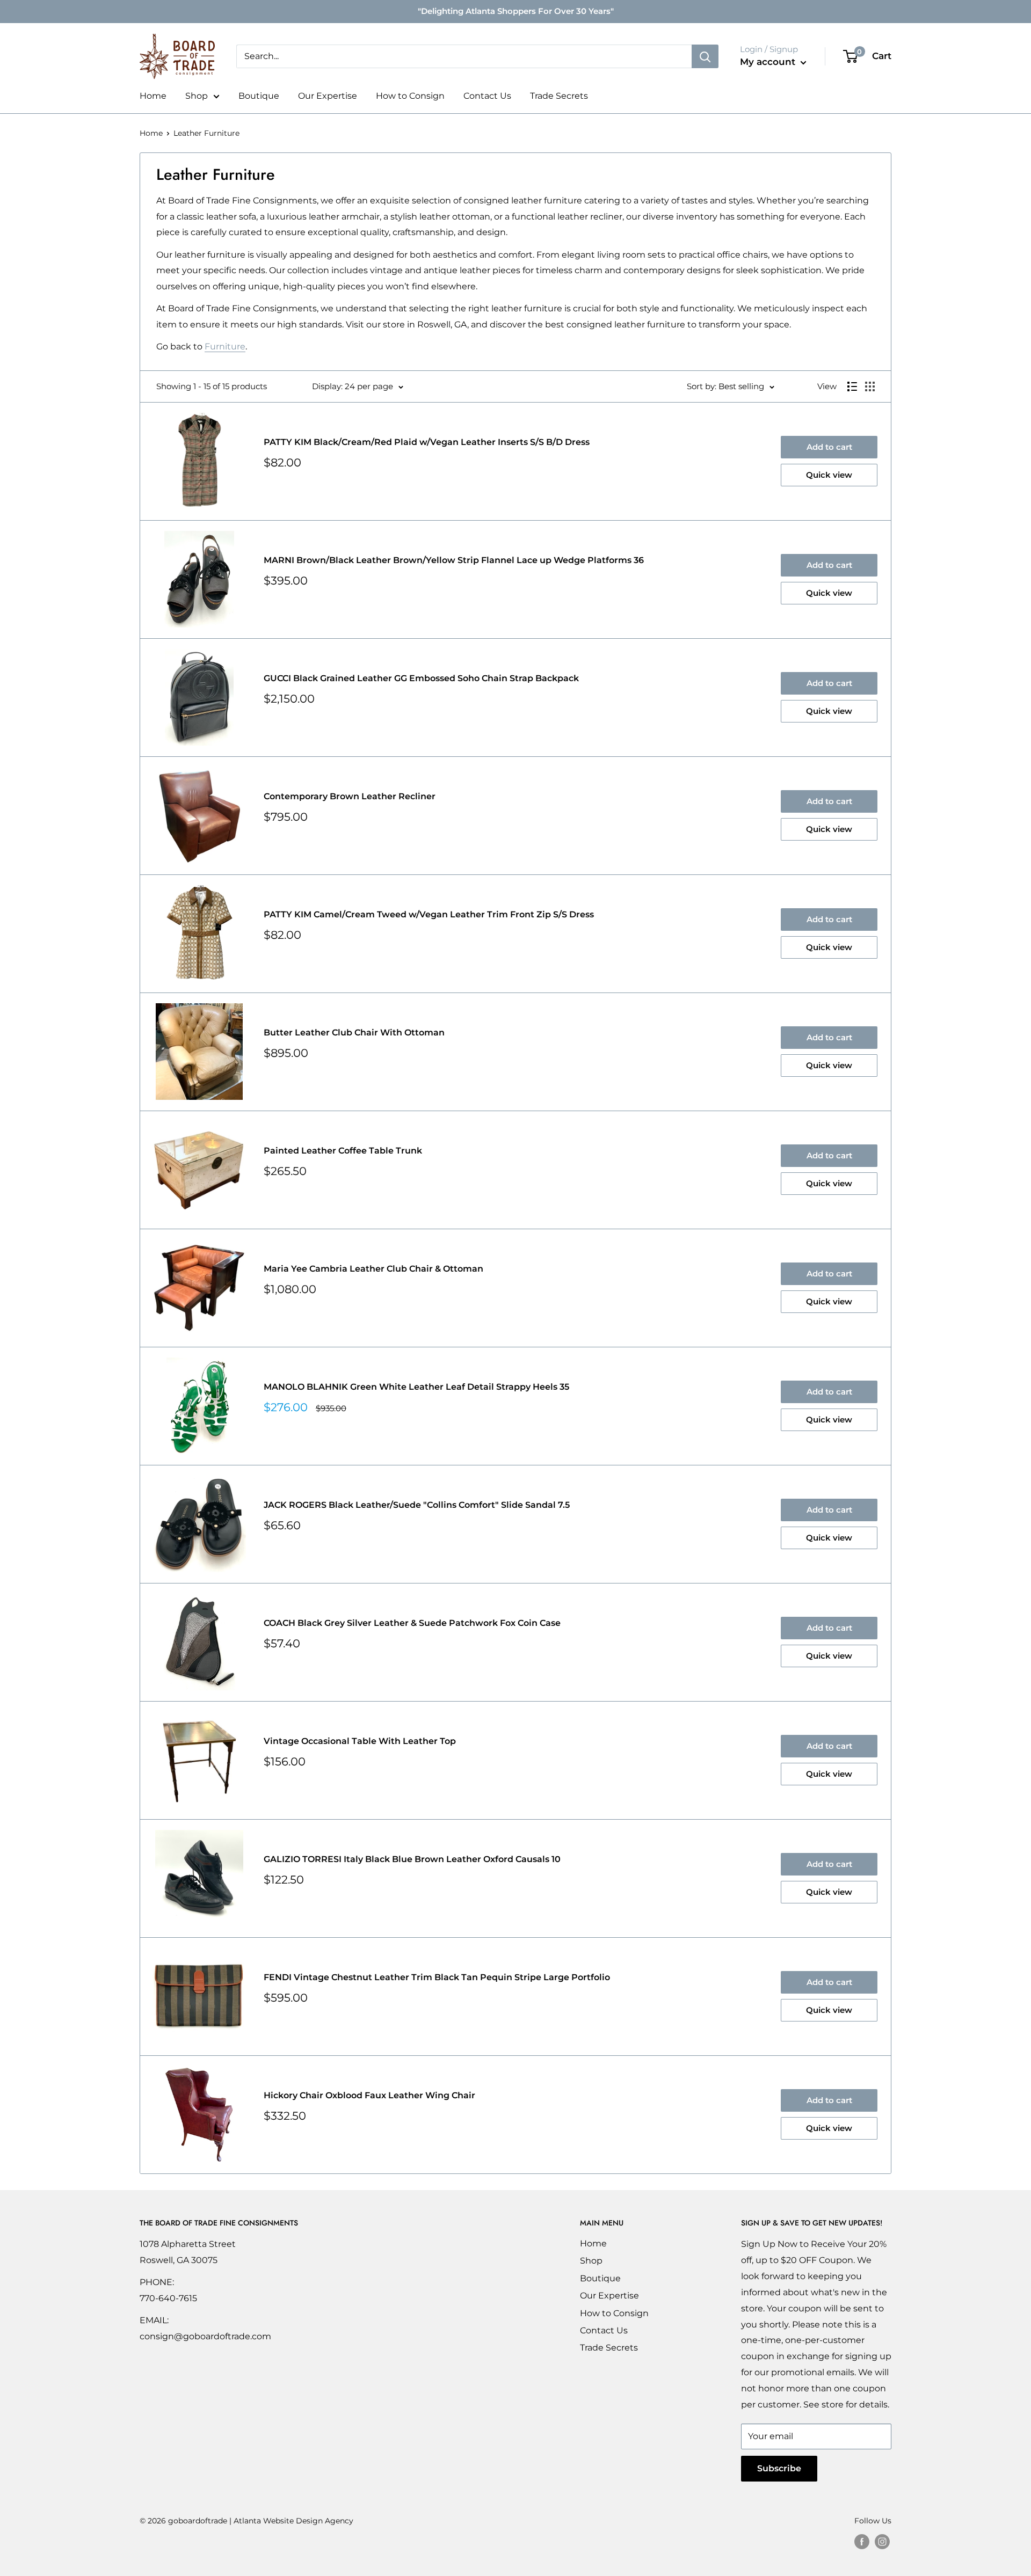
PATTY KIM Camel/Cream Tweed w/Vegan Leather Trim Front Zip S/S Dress (429, 914)
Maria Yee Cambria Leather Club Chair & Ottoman (373, 1269)
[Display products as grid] (870, 386)
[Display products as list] (852, 386)
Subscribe (779, 2468)
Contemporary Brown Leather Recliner (350, 796)
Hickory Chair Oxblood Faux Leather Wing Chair (369, 2095)
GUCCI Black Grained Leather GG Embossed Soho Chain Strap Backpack (421, 678)
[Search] (705, 56)
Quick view (829, 475)
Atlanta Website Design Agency (293, 2521)
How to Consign (410, 96)
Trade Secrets (559, 96)
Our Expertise (328, 96)
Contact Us (487, 96)
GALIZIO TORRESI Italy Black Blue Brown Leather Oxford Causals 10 (412, 1859)
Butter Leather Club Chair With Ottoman (354, 1032)
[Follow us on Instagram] (882, 2541)
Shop (197, 96)
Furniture (225, 346)
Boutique (259, 96)
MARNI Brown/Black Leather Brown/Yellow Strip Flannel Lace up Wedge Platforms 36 (454, 560)
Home (153, 96)
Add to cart (829, 447)
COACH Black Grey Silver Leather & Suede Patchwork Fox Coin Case (412, 1623)
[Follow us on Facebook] (862, 2541)
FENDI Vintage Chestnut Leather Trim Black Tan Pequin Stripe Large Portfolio (437, 1977)
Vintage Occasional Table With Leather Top (360, 1741)
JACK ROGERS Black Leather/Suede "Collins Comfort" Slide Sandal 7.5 (417, 1505)
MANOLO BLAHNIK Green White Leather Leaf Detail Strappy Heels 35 (416, 1387)
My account (769, 62)
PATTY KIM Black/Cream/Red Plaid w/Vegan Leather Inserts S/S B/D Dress (427, 442)
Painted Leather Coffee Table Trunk (343, 1151)
